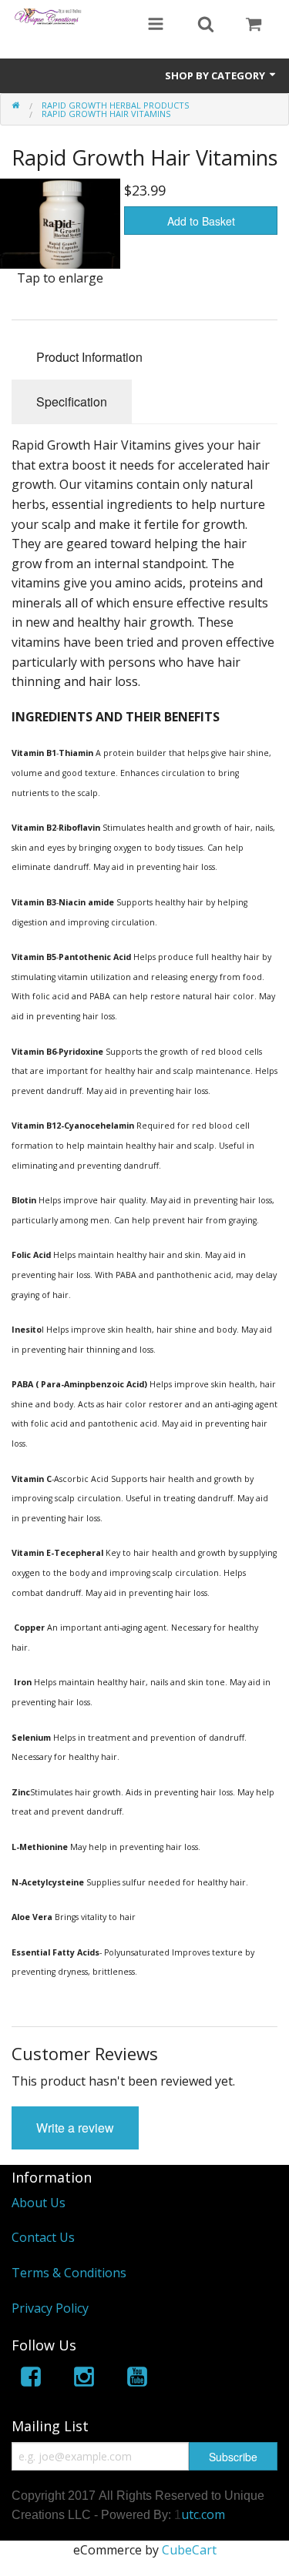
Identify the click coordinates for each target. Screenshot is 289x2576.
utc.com (203, 2514)
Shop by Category (216, 75)
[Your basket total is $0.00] (254, 25)
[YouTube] (137, 2379)
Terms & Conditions (69, 2273)
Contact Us (43, 2237)
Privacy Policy (50, 2308)
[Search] (206, 25)
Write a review (75, 2128)
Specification (72, 401)
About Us (39, 2203)
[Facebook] (31, 2379)
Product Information (89, 357)
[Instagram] (84, 2379)
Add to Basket (201, 221)
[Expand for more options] (156, 25)
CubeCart (189, 2550)
